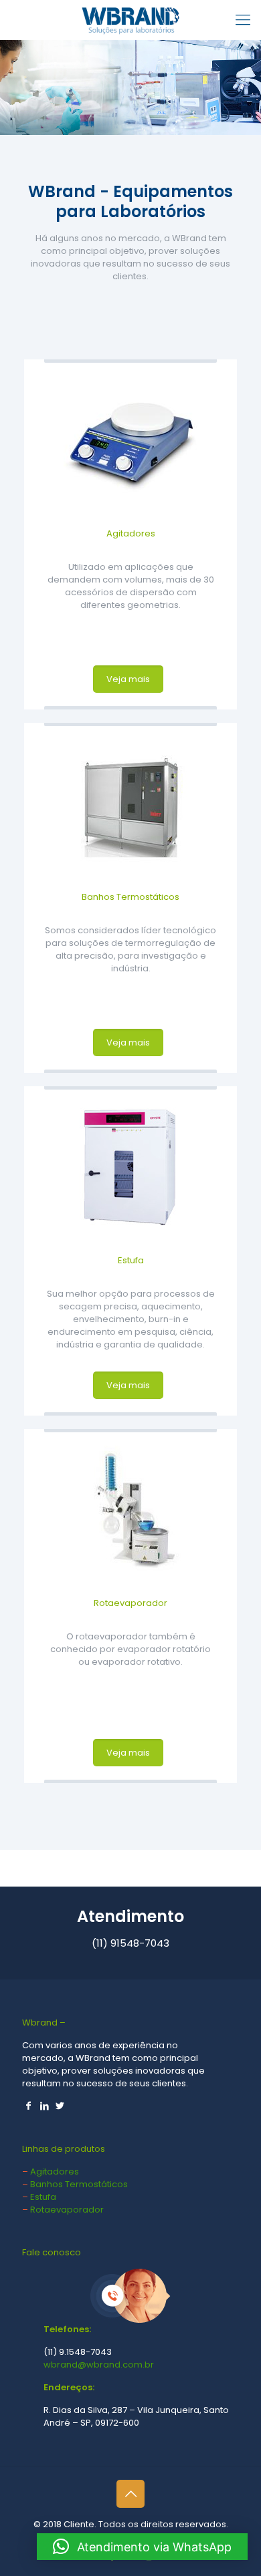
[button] (142, 2547)
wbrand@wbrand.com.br (99, 2365)
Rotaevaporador (130, 1603)
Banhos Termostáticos (130, 897)
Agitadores (131, 533)
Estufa (131, 1260)
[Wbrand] (130, 20)
